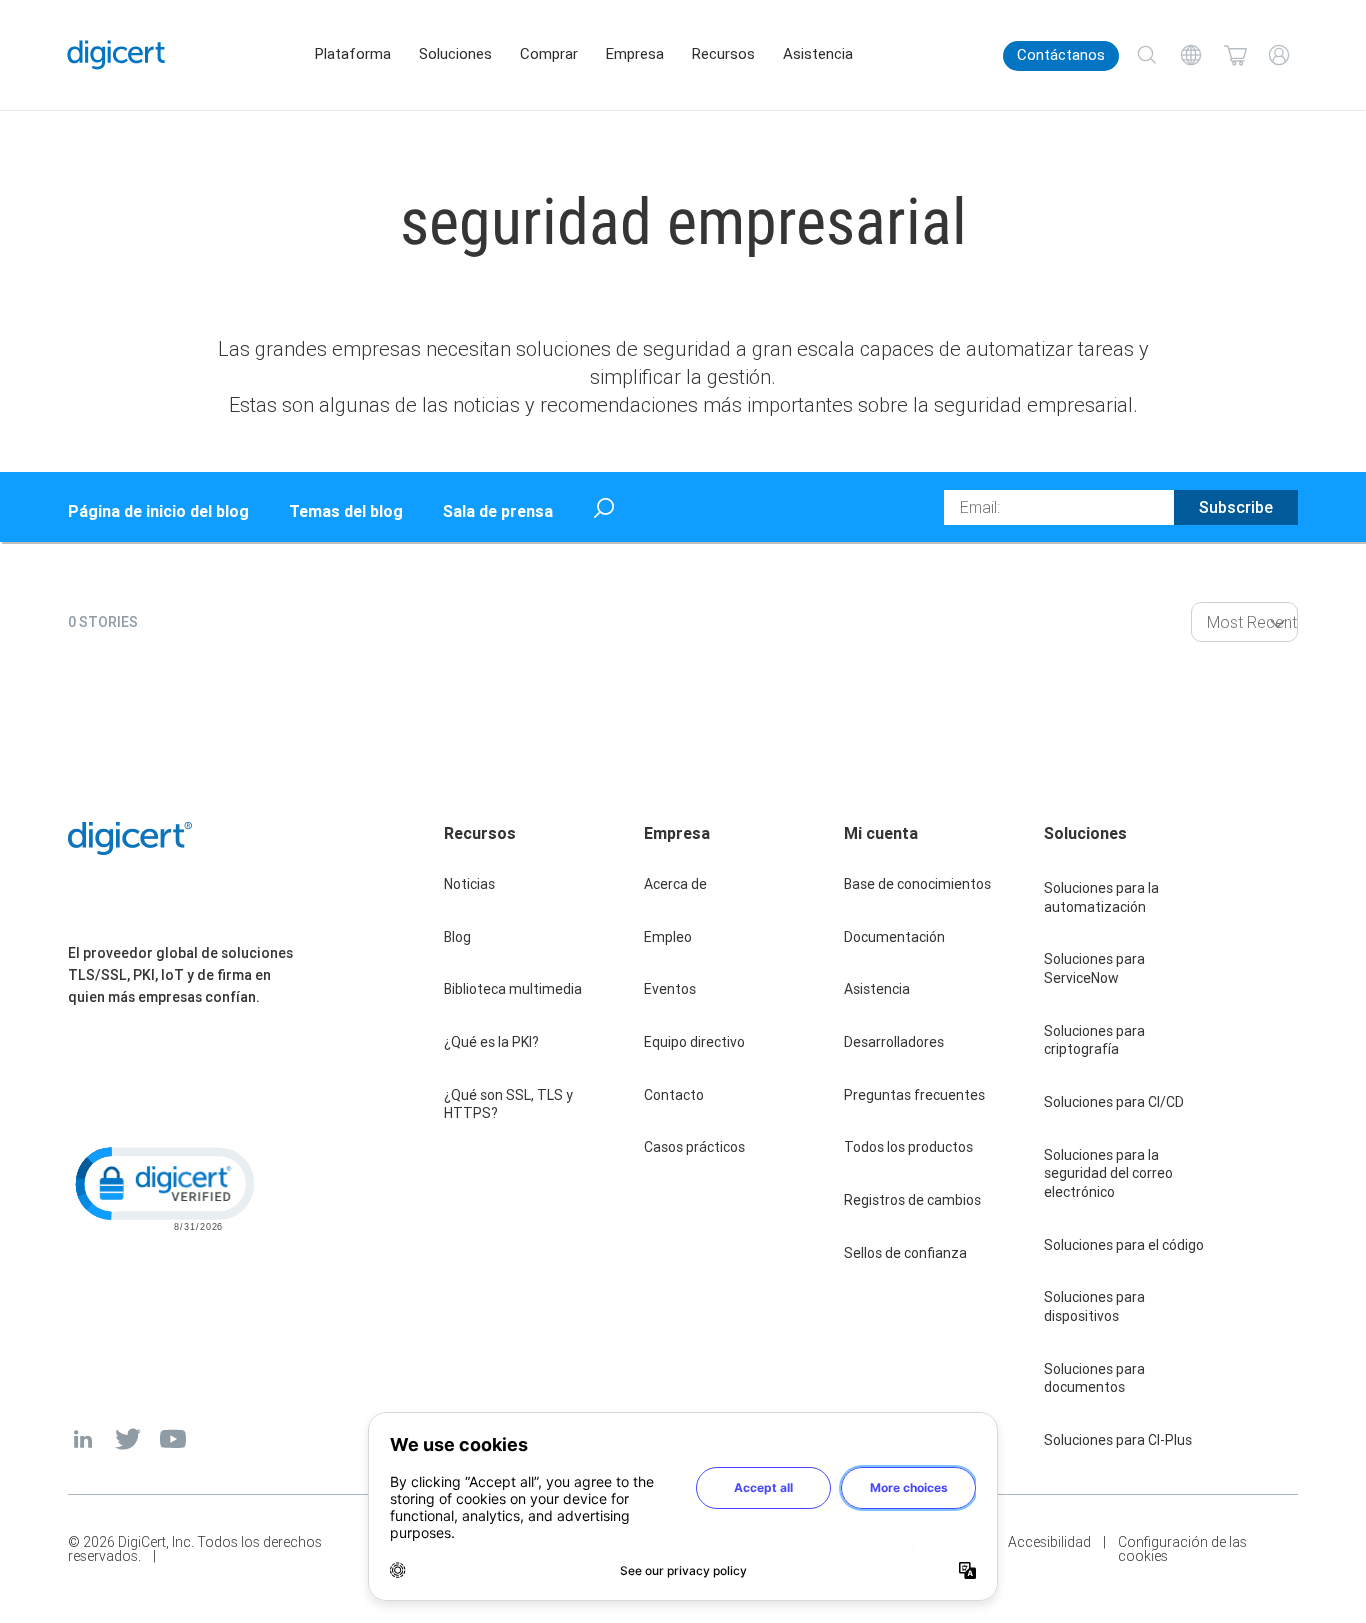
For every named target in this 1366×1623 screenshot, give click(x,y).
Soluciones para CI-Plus (1118, 1440)
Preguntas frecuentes (914, 1095)
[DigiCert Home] (116, 54)
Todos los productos (908, 1147)
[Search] (1147, 55)
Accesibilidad (1049, 1543)
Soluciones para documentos (1094, 1378)
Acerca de (675, 884)
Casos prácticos (694, 1147)
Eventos (670, 989)
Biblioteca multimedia (513, 989)
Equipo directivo (694, 1042)
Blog (457, 937)
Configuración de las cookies (1182, 1549)
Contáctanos (1061, 55)
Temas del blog (346, 511)
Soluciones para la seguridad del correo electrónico (1108, 1173)
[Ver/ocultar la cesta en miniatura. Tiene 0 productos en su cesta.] (1235, 55)
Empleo (668, 937)
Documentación (894, 937)
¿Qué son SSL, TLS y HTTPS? (508, 1104)
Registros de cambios (912, 1200)
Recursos (723, 54)
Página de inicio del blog (158, 511)
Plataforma (353, 54)
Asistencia (818, 54)
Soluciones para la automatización (1101, 897)
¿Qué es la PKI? (491, 1042)
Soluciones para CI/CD (1114, 1102)
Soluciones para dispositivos (1094, 1306)
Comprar (549, 54)
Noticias (469, 884)
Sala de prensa (498, 511)
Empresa (635, 54)
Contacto (674, 1095)
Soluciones (455, 54)
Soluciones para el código (1124, 1245)
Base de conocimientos (917, 884)
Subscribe (1236, 507)
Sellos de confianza (905, 1253)
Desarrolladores (894, 1042)
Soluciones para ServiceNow (1094, 968)
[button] (163, 1187)
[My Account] (1279, 55)
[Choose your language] (1191, 55)
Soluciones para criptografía (1094, 1040)
